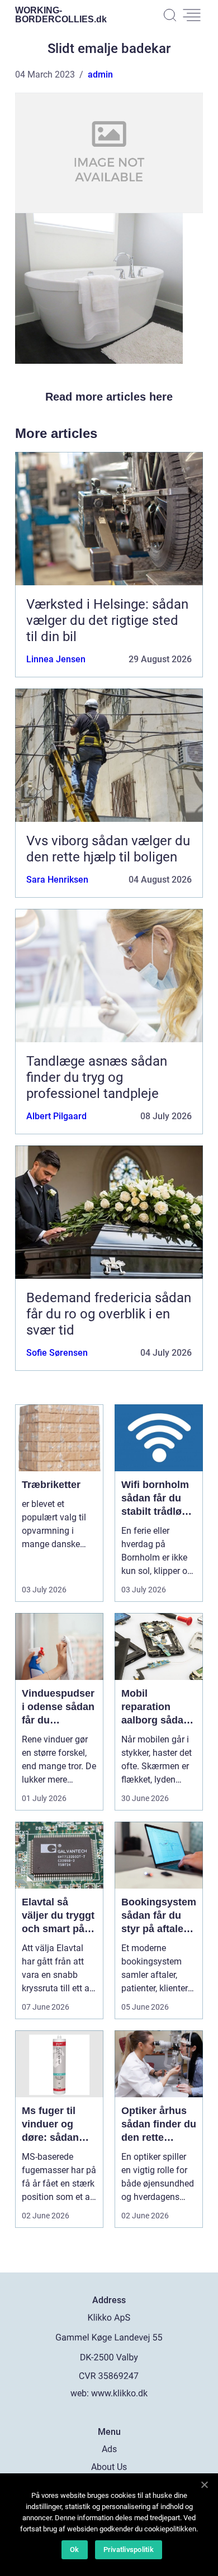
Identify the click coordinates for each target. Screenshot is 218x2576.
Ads (109, 2449)
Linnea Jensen (56, 659)
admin (100, 74)
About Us (109, 2467)
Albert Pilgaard (56, 1116)
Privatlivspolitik (129, 2549)
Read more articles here (109, 397)
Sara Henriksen (57, 880)
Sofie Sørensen (57, 1353)
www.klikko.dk (119, 2393)
